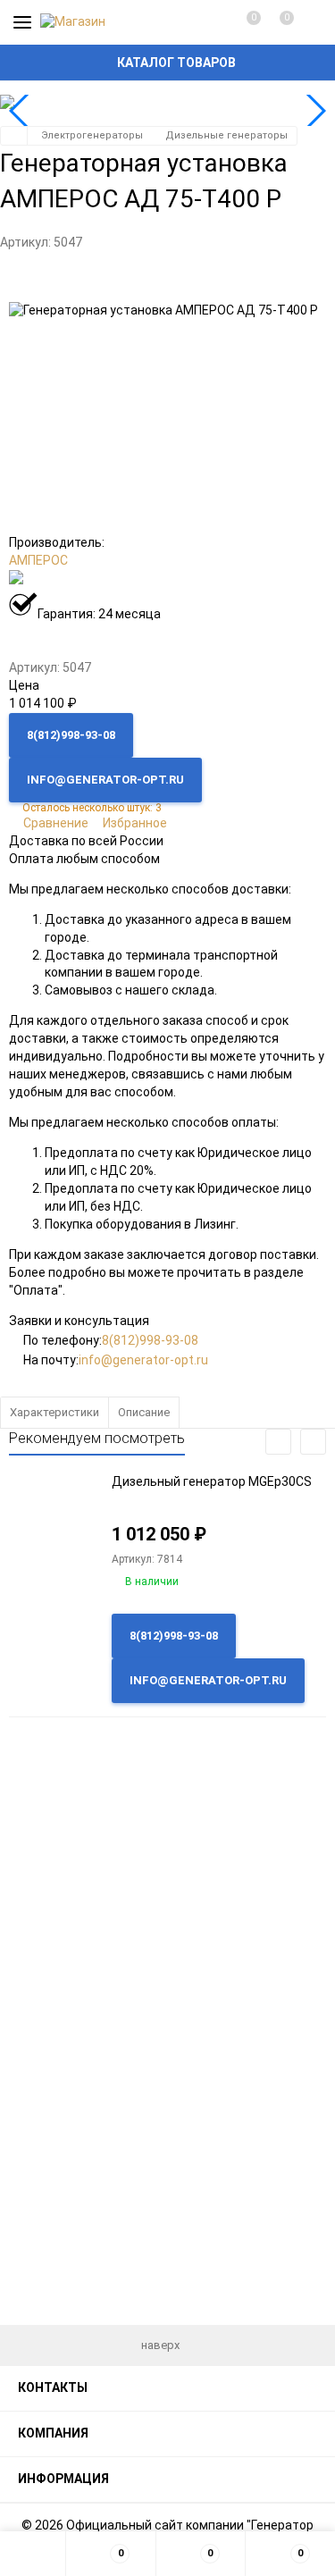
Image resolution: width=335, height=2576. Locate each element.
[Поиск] (310, 22)
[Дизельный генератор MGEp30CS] (54, 1529)
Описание (144, 1412)
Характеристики (54, 1412)
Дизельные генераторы (226, 135)
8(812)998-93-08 (150, 1340)
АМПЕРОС (38, 560)
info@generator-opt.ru (143, 1360)
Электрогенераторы (92, 135)
